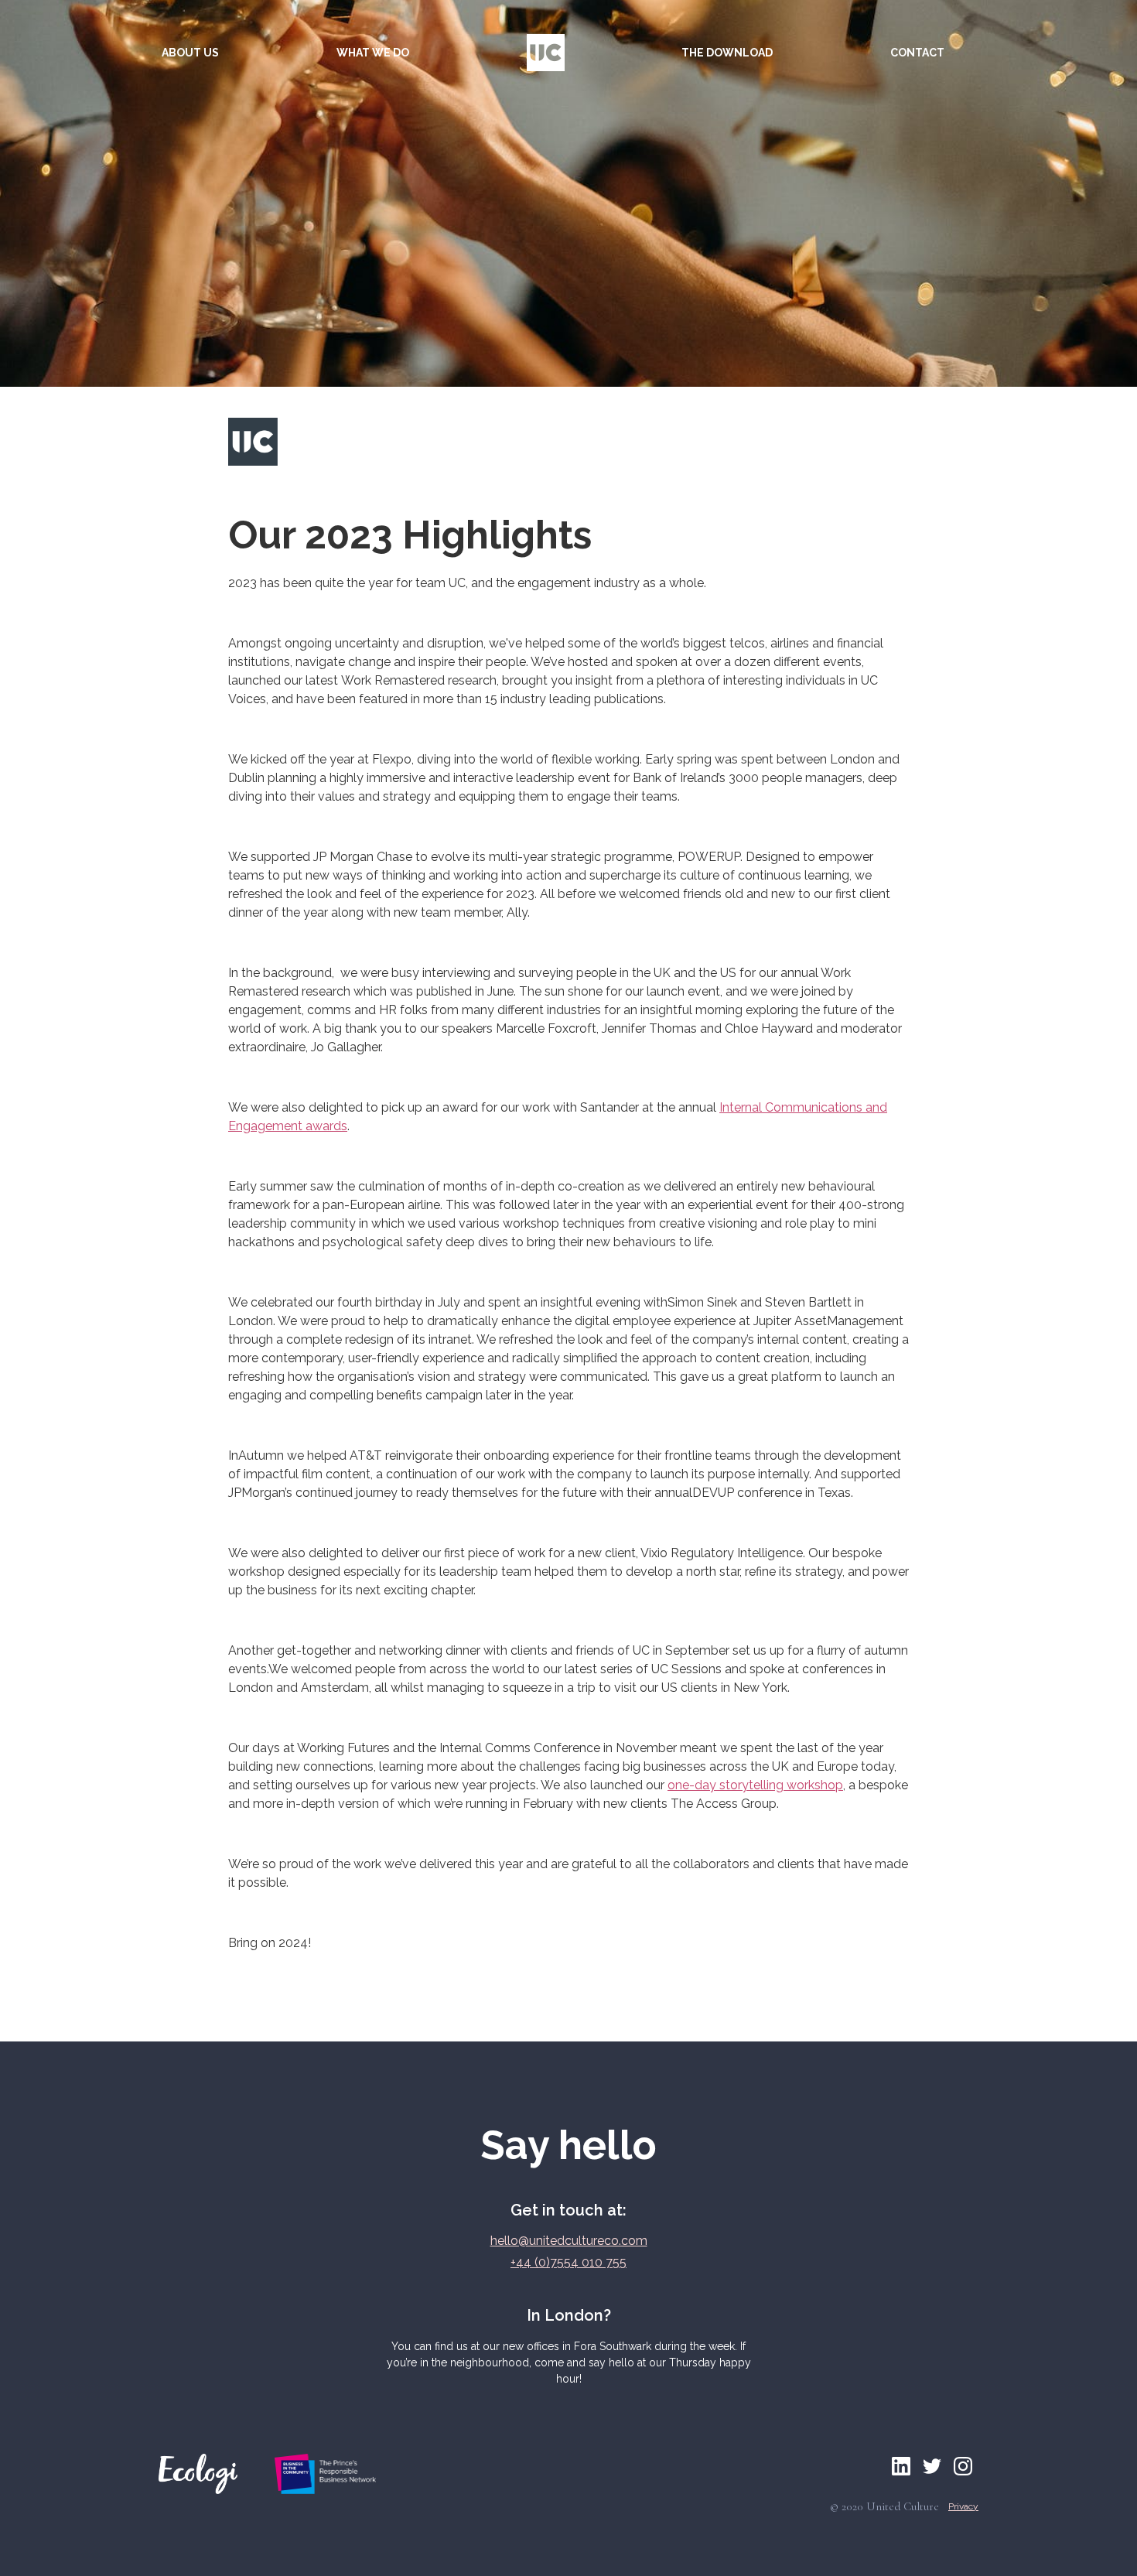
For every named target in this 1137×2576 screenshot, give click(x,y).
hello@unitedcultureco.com (569, 2241)
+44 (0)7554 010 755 (568, 2262)
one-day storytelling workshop (755, 1785)
